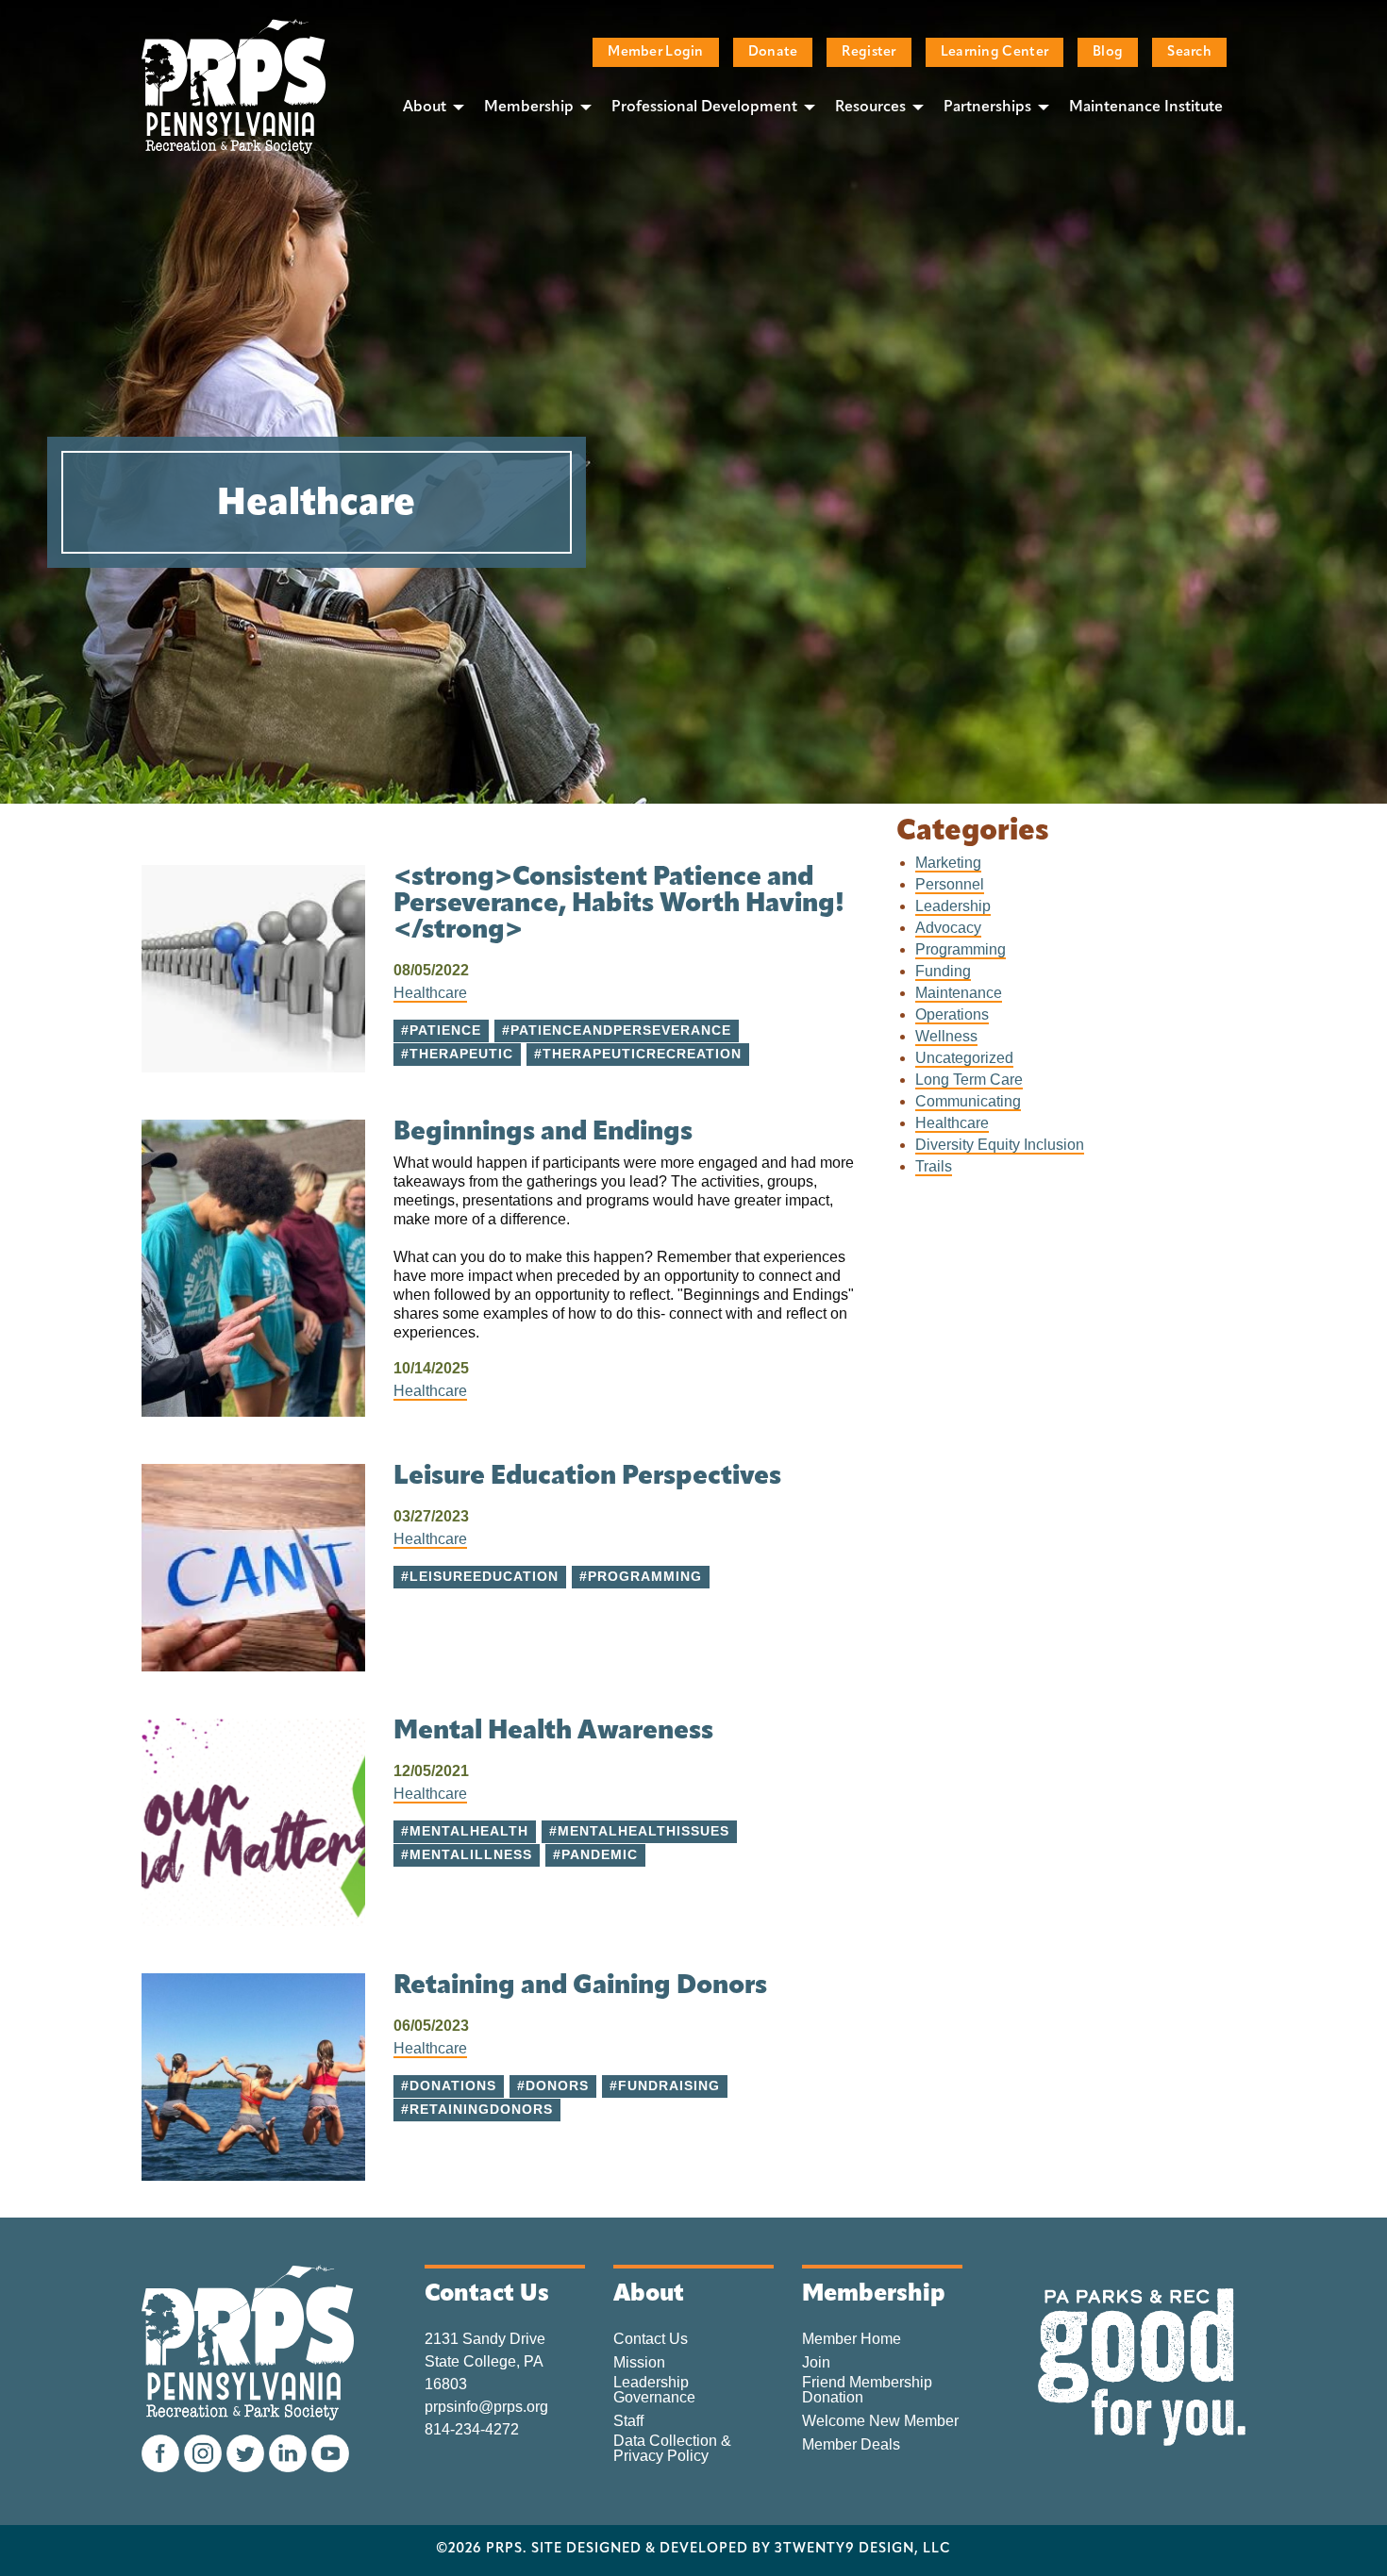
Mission (639, 2363)
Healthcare (430, 993)
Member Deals (851, 2445)
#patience (441, 1030)
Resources (870, 108)
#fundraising (665, 2086)
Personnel (950, 884)
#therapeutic (457, 1054)
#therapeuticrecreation (638, 1054)
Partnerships (987, 108)
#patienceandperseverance (617, 1030)
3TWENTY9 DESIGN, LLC (863, 2550)
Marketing (948, 863)
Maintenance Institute (1146, 108)
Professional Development (704, 108)
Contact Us (651, 2339)
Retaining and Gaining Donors (580, 1986)
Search (1189, 52)
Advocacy (948, 928)
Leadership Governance (654, 2390)
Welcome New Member (880, 2421)
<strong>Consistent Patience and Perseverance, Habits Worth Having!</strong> (619, 905)
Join (816, 2363)
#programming (641, 1577)
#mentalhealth (465, 1831)
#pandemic (595, 1855)
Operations (952, 1014)
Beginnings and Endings (543, 1133)
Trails (934, 1166)
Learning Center (994, 52)
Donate (773, 52)
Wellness (946, 1036)
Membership (529, 108)
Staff (628, 2421)
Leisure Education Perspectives (587, 1477)
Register (869, 52)
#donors (553, 2086)
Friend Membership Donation (867, 2390)
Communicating (968, 1101)
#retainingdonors (477, 2110)
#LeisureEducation (480, 1577)
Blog (1108, 52)
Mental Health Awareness (553, 1732)
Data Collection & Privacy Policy (672, 2449)
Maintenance (959, 993)
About (425, 108)
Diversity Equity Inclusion (1000, 1145)
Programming (961, 949)
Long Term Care (969, 1080)
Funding (943, 971)
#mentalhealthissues (639, 1831)
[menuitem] (428, 107)
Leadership (953, 906)
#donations (449, 2086)
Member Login (655, 52)
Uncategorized (964, 1058)
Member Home (852, 2339)
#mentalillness (467, 1855)
